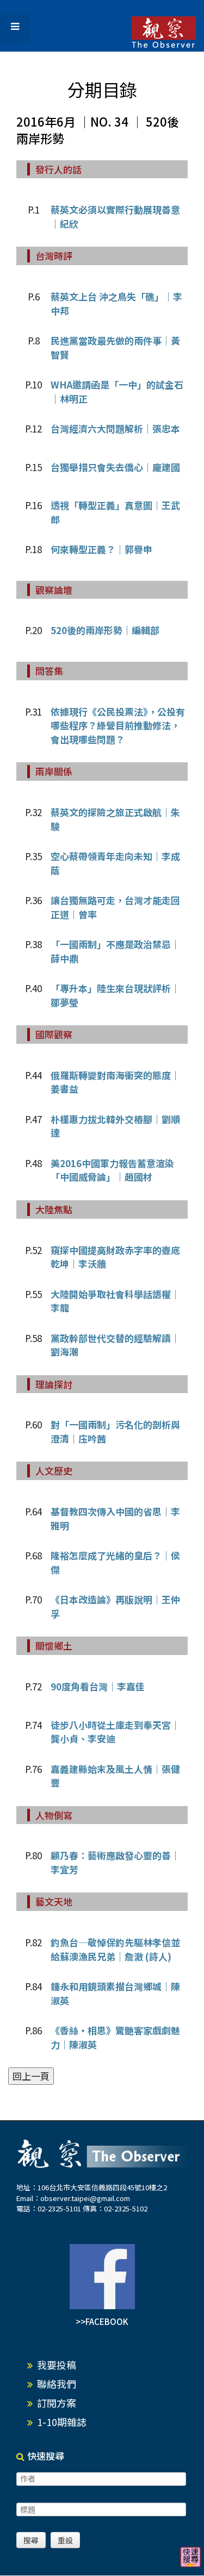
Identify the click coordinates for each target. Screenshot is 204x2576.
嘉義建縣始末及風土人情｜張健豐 (115, 1776)
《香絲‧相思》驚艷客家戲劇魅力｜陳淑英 (115, 2037)
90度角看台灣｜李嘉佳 (98, 1686)
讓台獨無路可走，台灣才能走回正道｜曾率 (115, 907)
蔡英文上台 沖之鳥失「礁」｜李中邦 (116, 303)
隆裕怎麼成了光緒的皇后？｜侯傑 (115, 1562)
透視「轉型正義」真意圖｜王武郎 (115, 512)
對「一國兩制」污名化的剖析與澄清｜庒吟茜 (115, 1431)
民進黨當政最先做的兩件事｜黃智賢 (115, 347)
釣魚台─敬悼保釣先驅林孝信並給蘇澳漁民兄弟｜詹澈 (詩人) (115, 1949)
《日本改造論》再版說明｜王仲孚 (115, 1606)
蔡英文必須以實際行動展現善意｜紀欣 (115, 217)
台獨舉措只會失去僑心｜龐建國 (115, 467)
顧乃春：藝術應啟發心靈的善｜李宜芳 (115, 1862)
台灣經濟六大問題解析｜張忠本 (115, 428)
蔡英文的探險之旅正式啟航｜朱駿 (115, 819)
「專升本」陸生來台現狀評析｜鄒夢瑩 (115, 995)
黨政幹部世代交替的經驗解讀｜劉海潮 (115, 1345)
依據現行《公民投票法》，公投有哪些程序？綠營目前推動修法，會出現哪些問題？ (118, 725)
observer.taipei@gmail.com (85, 2198)
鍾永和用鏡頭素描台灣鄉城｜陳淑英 (115, 1993)
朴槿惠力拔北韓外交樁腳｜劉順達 (115, 1126)
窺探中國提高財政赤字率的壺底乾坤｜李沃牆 (115, 1257)
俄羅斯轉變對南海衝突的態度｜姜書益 (115, 1082)
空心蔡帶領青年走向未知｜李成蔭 (115, 863)
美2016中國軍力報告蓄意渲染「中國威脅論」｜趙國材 (112, 1170)
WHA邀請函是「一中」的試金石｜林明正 (117, 391)
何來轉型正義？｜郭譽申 (101, 549)
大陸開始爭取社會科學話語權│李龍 (115, 1301)
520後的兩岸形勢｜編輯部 (105, 630)
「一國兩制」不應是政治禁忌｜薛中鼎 (115, 951)
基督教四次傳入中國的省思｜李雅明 (115, 1518)
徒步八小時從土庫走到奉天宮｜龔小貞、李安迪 (115, 1732)
